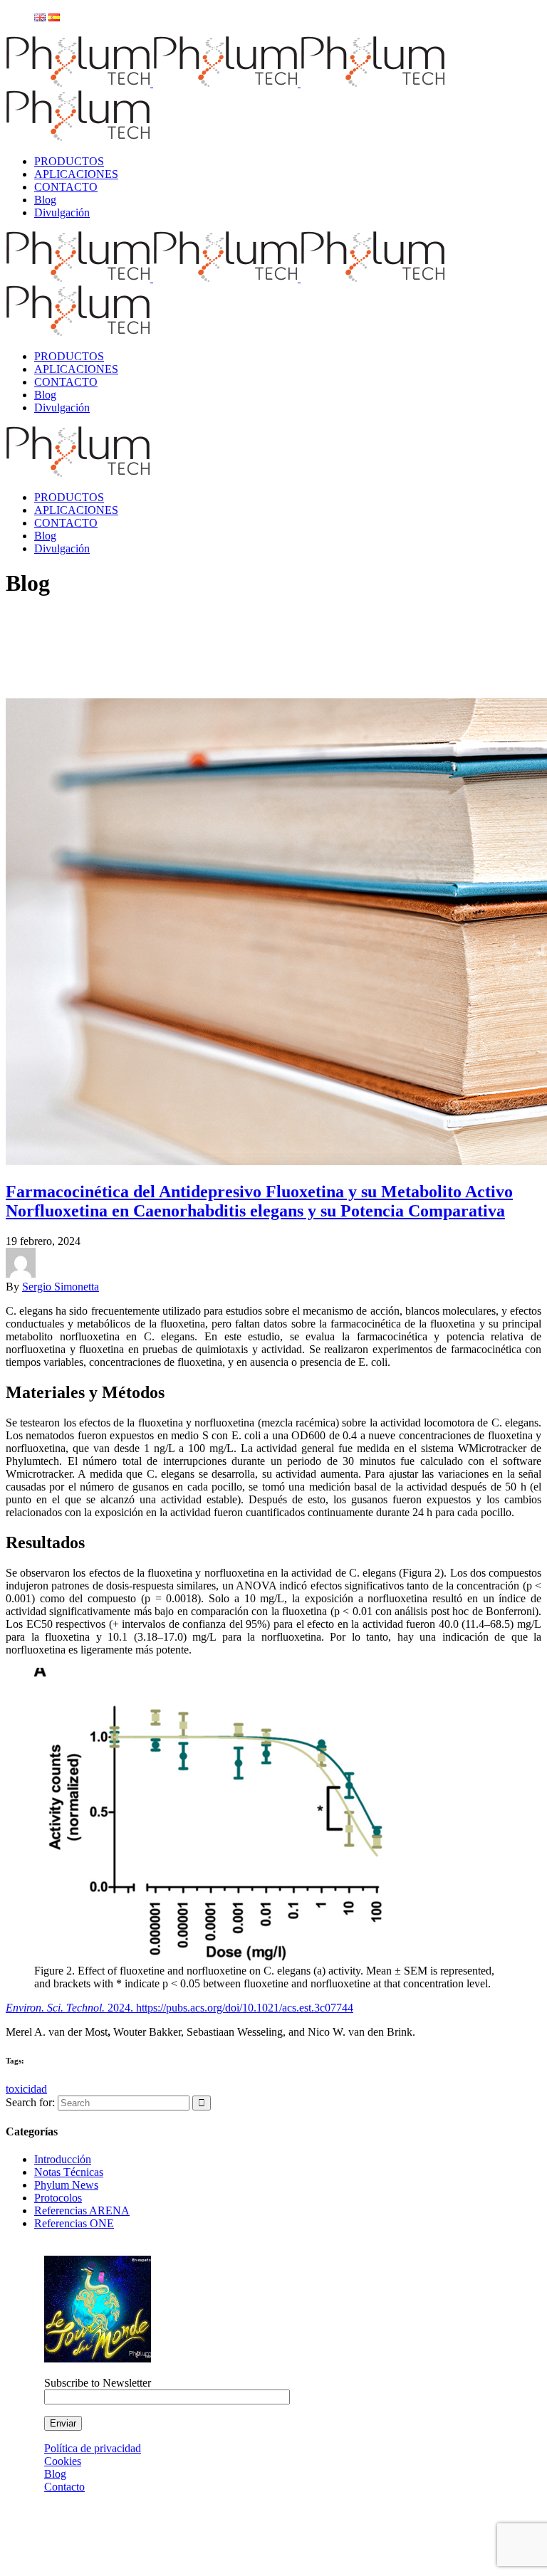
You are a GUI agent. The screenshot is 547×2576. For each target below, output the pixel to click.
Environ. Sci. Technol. (55, 2008)
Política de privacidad (93, 2448)
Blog (55, 2474)
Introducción (63, 2159)
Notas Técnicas (69, 2172)
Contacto (64, 2487)
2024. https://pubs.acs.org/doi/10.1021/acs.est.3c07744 (229, 2008)
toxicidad (26, 2089)
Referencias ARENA (82, 2210)
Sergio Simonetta (61, 1287)
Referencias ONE (74, 2223)
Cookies (63, 2461)
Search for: (30, 2102)
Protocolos (58, 2198)
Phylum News (66, 2185)
